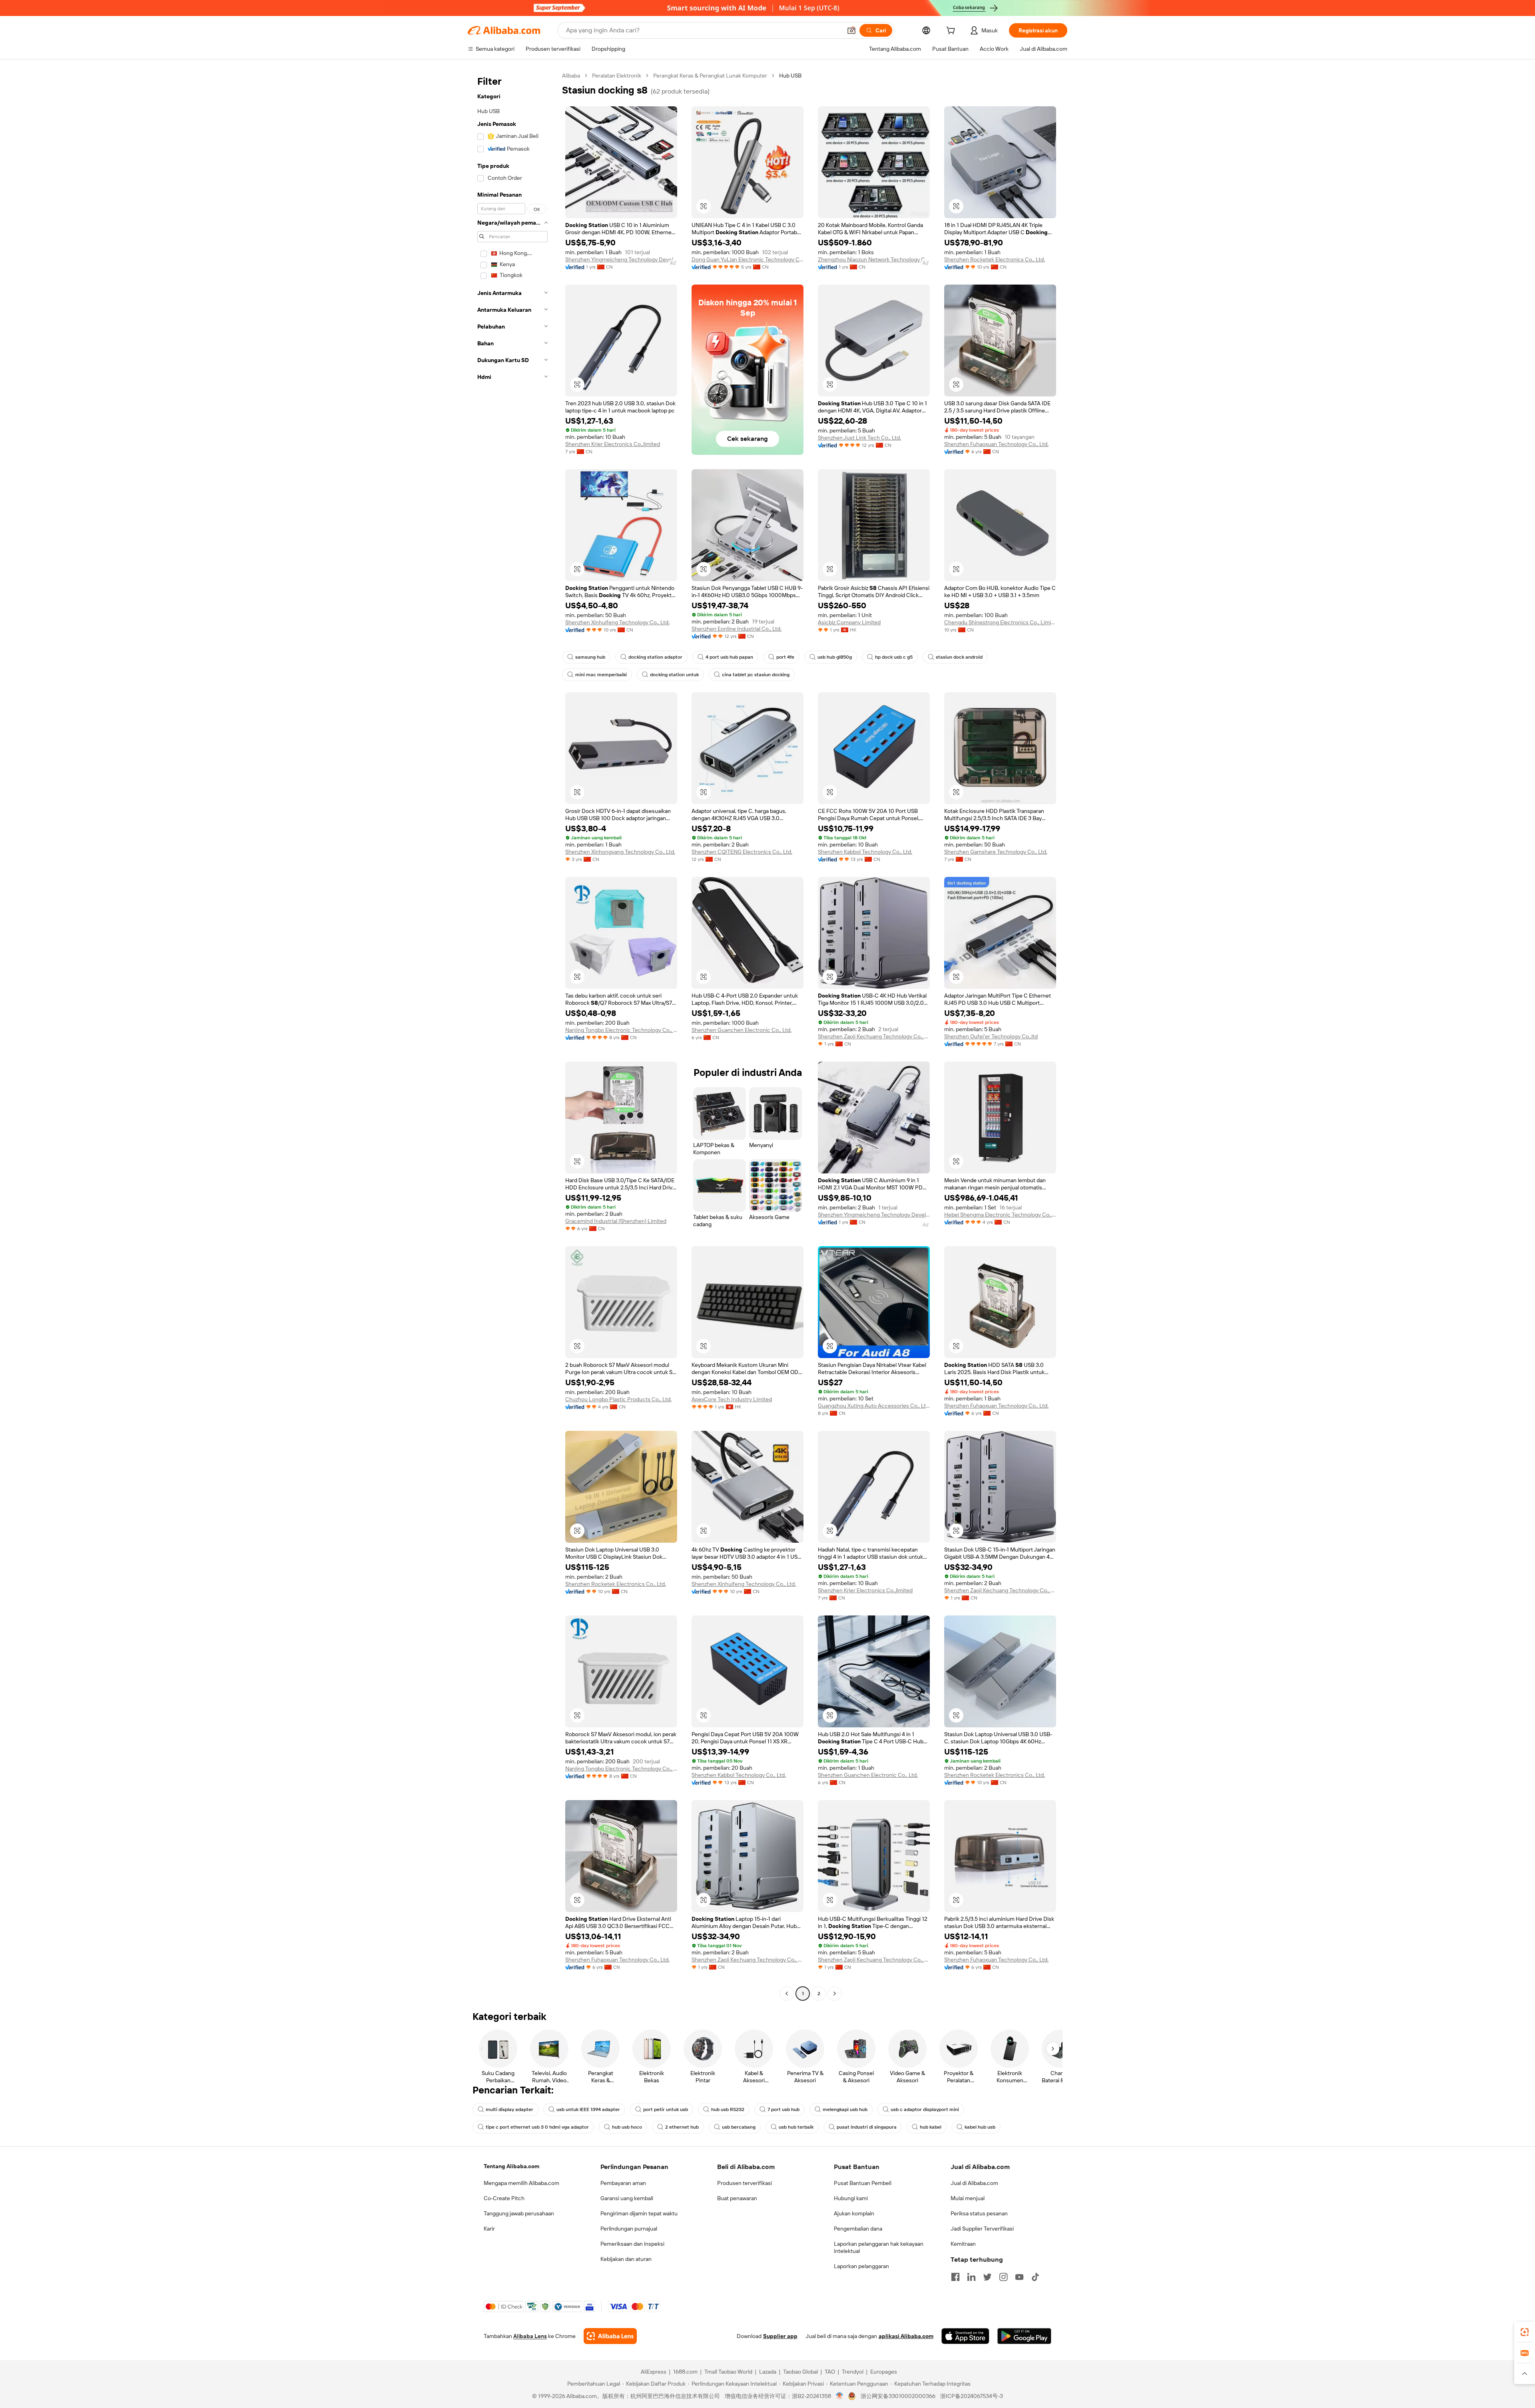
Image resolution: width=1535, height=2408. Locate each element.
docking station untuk (674, 675)
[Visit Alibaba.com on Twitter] (987, 2277)
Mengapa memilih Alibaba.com (521, 2183)
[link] (1525, 2332)
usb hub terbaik (796, 2127)
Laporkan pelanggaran (861, 2266)
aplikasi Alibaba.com (906, 2336)
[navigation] (512, 1036)
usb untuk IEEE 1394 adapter (588, 2109)
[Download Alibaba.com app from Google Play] (1024, 2336)
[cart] (952, 32)
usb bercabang (739, 2127)
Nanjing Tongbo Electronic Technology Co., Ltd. (621, 1030)
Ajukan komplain (854, 2213)
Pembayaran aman (623, 2183)
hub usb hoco (627, 2127)
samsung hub (590, 657)
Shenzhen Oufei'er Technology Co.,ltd (991, 1036)
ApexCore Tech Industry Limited (732, 1399)
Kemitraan (963, 2244)
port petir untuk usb (666, 2109)
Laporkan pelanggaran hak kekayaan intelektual (879, 2247)
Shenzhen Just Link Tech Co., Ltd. (859, 438)
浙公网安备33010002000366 (898, 2396)
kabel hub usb (980, 2127)
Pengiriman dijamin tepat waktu (639, 2213)
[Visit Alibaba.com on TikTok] (1035, 2277)
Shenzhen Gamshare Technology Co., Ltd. (996, 852)
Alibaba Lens (530, 2336)
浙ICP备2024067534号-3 (972, 2396)
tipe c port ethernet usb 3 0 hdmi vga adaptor (537, 2127)
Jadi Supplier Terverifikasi (982, 2229)
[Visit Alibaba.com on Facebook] (955, 2277)
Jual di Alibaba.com (974, 2183)
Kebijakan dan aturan (626, 2259)
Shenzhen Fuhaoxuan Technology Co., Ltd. (996, 444)
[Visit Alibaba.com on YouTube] (1019, 2277)
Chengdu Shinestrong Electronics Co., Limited (1000, 622)
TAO (830, 2372)
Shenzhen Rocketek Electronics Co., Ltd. (995, 259)
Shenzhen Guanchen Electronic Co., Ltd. (742, 1030)
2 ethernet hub (682, 2127)
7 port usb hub (783, 2109)
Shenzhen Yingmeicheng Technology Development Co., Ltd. (621, 259)
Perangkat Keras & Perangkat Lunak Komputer (710, 76)
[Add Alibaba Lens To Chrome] (610, 2336)
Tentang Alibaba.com (511, 2166)
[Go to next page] (835, 1994)
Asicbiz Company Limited (849, 622)
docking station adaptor (655, 657)
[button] (851, 30)
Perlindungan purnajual (629, 2229)
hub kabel (931, 2127)
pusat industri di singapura (867, 2127)
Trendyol (853, 2372)
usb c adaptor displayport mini (925, 2109)
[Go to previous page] (787, 1994)
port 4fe (785, 657)
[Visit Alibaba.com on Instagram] (1003, 2277)
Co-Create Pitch (504, 2198)
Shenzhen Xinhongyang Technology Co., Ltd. (620, 852)
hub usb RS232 (728, 2109)
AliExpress (654, 2372)
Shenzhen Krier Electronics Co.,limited (613, 444)
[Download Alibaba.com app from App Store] (965, 2336)
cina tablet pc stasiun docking (756, 675)
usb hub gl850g (835, 657)
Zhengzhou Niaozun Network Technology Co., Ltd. (874, 259)
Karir (489, 2229)
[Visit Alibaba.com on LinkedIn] (971, 2277)
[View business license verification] (840, 2396)
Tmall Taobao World (728, 2372)
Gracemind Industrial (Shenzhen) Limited (616, 1221)
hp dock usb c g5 (894, 657)
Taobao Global (800, 2372)
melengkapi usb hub (845, 2109)
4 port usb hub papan (729, 657)
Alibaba (571, 76)
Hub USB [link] (790, 76)
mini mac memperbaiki (601, 675)
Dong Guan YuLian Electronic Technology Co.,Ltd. (748, 259)
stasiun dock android (959, 657)
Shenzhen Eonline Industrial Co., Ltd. (737, 629)
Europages (884, 2372)
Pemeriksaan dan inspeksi (632, 2244)
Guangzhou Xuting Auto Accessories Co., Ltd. (874, 1406)
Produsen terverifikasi (745, 2183)
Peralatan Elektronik (617, 76)
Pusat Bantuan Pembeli (863, 2183)
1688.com (685, 2372)
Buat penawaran (737, 2198)
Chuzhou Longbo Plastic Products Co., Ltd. (618, 1399)
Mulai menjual (968, 2198)
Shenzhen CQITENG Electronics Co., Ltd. (742, 852)
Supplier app (780, 2336)
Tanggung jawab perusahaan (519, 2213)
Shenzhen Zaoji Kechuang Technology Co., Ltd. (874, 1036)
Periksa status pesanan (979, 2213)
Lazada (768, 2372)
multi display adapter (509, 2109)
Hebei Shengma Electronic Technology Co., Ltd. (1000, 1215)
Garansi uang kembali (627, 2198)
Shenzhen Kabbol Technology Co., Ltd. (865, 852)
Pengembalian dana (858, 2229)
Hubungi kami (851, 2198)
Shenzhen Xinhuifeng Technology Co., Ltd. (617, 622)
